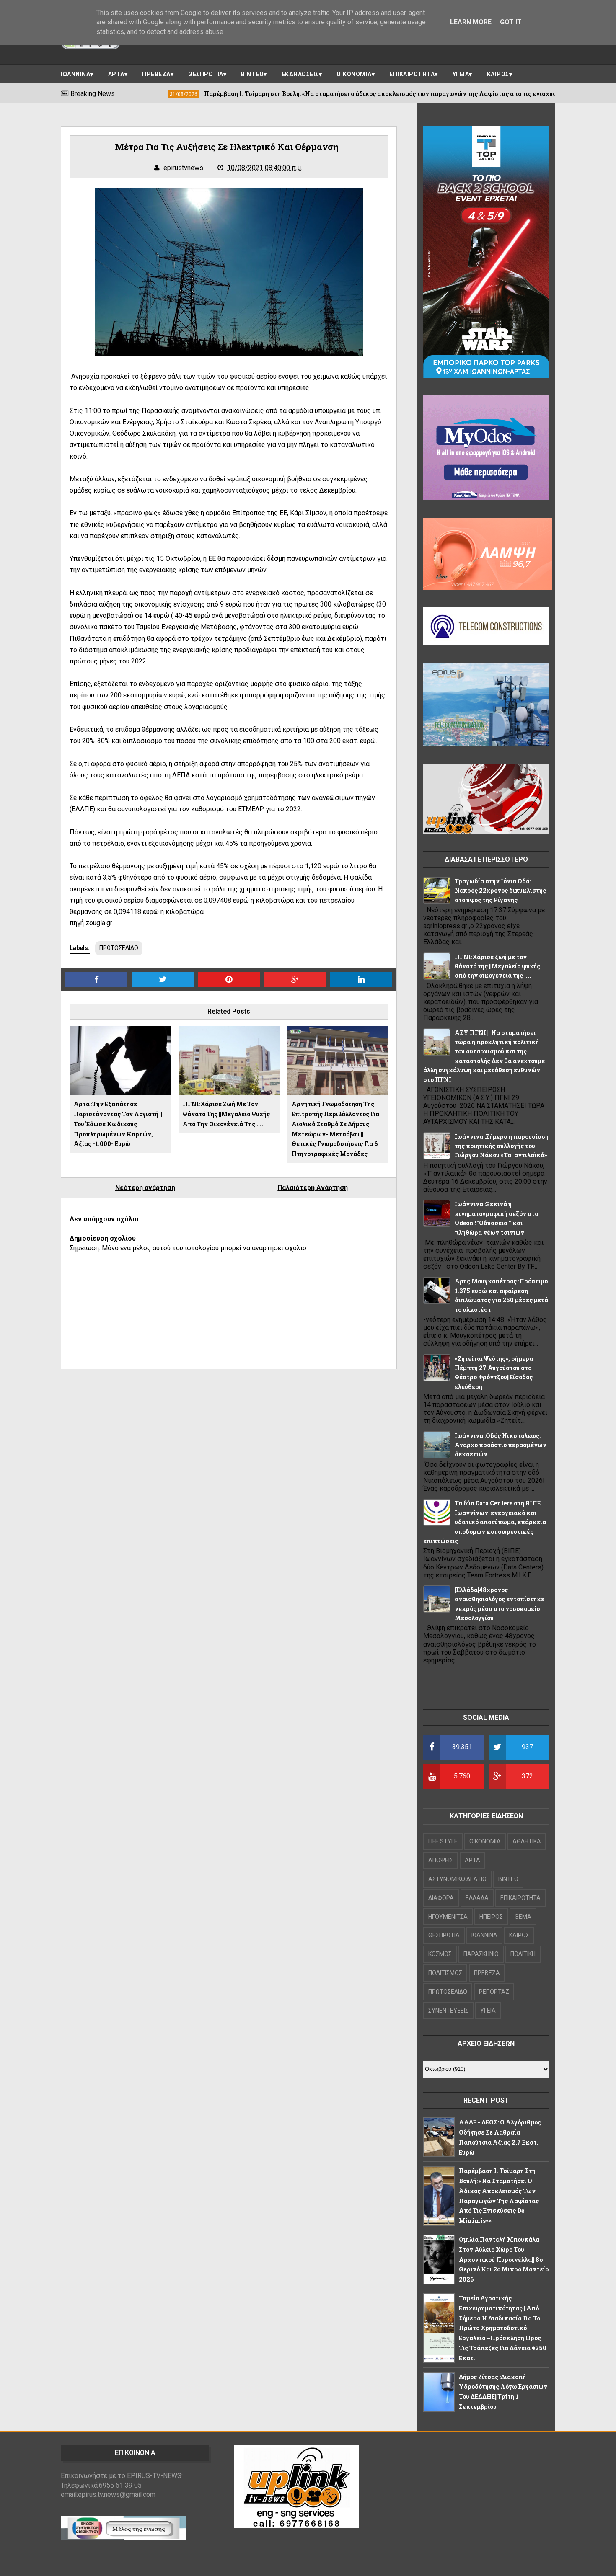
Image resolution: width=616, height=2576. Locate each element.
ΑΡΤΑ (116, 74)
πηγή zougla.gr (91, 923)
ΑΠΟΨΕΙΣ (441, 1860)
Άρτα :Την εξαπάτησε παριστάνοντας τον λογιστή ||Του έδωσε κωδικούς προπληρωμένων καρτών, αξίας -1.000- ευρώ (118, 1124)
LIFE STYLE (443, 1841)
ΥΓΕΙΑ (461, 74)
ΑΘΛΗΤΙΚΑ (527, 1841)
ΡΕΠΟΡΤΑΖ (494, 1992)
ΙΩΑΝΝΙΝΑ (75, 74)
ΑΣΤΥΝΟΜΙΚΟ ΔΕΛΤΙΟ (457, 1879)
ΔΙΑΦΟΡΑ (441, 1898)
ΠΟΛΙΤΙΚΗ (523, 1954)
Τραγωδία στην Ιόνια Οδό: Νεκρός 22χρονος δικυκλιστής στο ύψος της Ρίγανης (500, 891)
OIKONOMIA (485, 1841)
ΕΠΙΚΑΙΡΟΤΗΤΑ (412, 74)
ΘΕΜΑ (523, 1917)
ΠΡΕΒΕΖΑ (156, 74)
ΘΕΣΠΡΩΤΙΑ (206, 74)
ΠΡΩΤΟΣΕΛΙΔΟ (119, 948)
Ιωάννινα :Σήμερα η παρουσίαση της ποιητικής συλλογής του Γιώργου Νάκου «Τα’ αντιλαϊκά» (502, 1146)
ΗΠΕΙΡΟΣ (491, 1917)
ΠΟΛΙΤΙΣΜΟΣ (445, 1973)
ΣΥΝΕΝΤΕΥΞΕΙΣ (448, 2011)
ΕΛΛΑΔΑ (477, 1898)
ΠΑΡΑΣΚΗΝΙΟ (481, 1954)
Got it (511, 22)
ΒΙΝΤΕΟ (252, 74)
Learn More (471, 22)
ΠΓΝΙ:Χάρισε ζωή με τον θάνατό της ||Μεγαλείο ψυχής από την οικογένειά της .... (226, 1114)
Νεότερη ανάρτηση (145, 1188)
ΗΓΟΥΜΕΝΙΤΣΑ (448, 1917)
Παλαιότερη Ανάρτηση (313, 1188)
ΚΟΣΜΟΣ (440, 1954)
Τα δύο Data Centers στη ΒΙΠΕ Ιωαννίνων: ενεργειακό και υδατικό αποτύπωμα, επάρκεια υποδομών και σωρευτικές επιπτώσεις (485, 1522)
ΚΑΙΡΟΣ (498, 74)
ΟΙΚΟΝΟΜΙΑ (354, 74)
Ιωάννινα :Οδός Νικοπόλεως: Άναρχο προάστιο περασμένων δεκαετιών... (501, 1445)
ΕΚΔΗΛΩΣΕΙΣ (300, 74)
